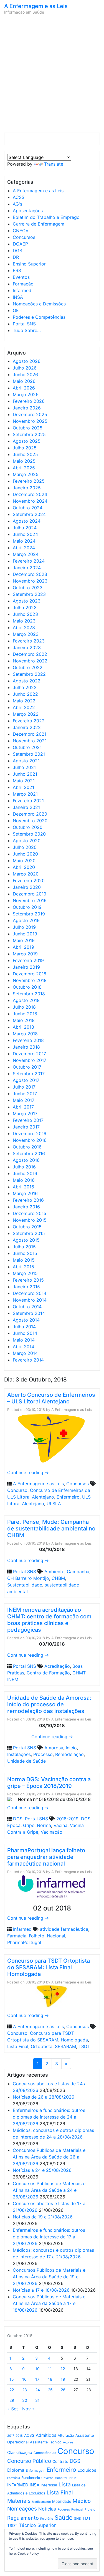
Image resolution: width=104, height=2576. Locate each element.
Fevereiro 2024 (29, 561)
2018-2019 (67, 1819)
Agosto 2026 (27, 361)
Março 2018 (25, 1034)
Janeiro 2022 (27, 727)
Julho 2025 (25, 448)
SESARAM (65, 2046)
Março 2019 (25, 954)
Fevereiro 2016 (28, 1200)
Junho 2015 (25, 1253)
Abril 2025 (24, 468)
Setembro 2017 (29, 1074)
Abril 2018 (23, 1027)
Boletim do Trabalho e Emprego (46, 217)
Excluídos (87, 2470)
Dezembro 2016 (30, 1133)
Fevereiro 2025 (29, 481)
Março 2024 (26, 554)
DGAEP (20, 244)
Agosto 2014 (26, 1320)
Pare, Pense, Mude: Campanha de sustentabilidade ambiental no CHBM (51, 1529)
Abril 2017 (23, 1107)
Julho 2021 (24, 767)
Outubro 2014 (27, 1307)
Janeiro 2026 (27, 408)
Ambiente (54, 1572)
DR (16, 257)
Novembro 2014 (30, 1300)
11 (50, 2369)
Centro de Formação (48, 1673)
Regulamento (23, 2518)
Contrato (60, 2461)
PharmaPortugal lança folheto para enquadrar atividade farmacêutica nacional (46, 1857)
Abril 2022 (24, 707)
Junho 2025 (25, 454)
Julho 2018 (24, 1007)
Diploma (16, 2470)
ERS (17, 270)
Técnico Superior (37, 2525)
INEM (13, 1679)
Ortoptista (42, 2046)
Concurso (17, 1490)
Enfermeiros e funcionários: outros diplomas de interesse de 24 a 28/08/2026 (49, 2117)
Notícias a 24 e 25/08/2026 (42, 2170)
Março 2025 (26, 474)
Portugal (77, 2510)
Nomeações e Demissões (39, 304)
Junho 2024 (25, 534)
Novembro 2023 (30, 581)
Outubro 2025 (28, 428)
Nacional (56, 1936)
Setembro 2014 (29, 1313)
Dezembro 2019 (30, 894)
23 (25, 2390)
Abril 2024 (24, 548)
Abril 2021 (23, 787)
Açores (68, 2442)
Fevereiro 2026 (29, 401)
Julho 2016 (24, 1167)
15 (12, 2379)
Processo (43, 1754)
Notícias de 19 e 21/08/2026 (43, 2217)
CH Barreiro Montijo (28, 1578)
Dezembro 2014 (30, 1293)
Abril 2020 (24, 867)
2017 (11, 2436)
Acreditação (57, 1666)
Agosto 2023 (27, 601)
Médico (82, 2501)
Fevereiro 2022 (29, 721)
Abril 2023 (24, 627)
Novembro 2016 (30, 1140)
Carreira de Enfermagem (39, 224)
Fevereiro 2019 (28, 960)
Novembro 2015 (30, 1220)
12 (63, 2369)
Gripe (29, 1825)
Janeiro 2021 (26, 807)
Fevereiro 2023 (29, 641)
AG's (17, 204)
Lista (65, 2484)
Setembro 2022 (29, 674)
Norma (44, 1825)
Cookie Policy (28, 2553)
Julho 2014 (24, 1327)
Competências (45, 2453)
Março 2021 (25, 794)
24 (38, 2390)
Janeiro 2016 (26, 1207)
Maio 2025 (24, 461)
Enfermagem (35, 2470)
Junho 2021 (25, 774)
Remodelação (69, 1754)
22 (12, 2390)
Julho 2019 (24, 927)
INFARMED (18, 2485)
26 (63, 2390)
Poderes (64, 2509)
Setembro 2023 (29, 594)
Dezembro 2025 (30, 414)
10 (37, 2369)
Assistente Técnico (46, 2442)
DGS (17, 250)
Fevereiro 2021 (28, 801)
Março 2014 (25, 1353)
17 (37, 2379)
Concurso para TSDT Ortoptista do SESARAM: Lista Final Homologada (49, 1967)
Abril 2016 (23, 1187)
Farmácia (17, 1936)
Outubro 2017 (27, 1067)
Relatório (47, 2519)
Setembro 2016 (29, 1153)
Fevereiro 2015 (28, 1280)
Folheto (37, 1936)
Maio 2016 (24, 1180)
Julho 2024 (25, 528)
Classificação (20, 2453)
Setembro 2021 (29, 754)
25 (50, 2390)
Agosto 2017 (26, 1080)
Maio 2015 (24, 1260)
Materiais (19, 2501)
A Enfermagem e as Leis (36, 6)
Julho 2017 (24, 1087)
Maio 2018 (24, 1020)
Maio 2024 (24, 541)
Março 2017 (25, 1114)
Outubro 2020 (28, 827)
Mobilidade (62, 2501)
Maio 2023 (24, 621)
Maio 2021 (24, 781)
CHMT (79, 1673)
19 (63, 2379)
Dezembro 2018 (30, 974)
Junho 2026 (25, 374)
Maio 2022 (24, 701)
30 (25, 2400)
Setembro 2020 (29, 834)
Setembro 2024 (29, 514)
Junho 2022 (25, 694)
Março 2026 (26, 394)
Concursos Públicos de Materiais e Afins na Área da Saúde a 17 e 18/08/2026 (49, 2303)
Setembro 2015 (29, 1233)
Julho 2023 (25, 608)
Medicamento (41, 2502)
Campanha (78, 1572)
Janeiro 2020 (27, 887)
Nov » (28, 2409)
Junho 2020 (25, 854)
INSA (18, 297)
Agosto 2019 (26, 920)
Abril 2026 (24, 388)
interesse (49, 2485)
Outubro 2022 (28, 667)
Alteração (66, 2435)
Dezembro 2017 (29, 1054)
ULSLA (54, 1504)
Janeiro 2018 (26, 1047)
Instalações (19, 1754)
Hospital (61, 2478)
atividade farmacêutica (64, 1929)
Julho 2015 (24, 1247)
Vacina (60, 1825)
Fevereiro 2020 (29, 880)
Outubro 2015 (27, 1227)
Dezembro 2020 (30, 814)
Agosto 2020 (27, 841)
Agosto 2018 (26, 1000)
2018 (19, 2436)
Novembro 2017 (30, 1060)
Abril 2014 (23, 1347)
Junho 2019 (25, 934)
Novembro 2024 (30, 501)
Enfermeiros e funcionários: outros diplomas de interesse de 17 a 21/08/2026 (49, 2237)
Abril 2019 (23, 947)
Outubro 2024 (28, 508)
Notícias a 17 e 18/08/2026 (41, 2290)
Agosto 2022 (27, 681)
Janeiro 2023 (27, 647)
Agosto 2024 (27, 521)
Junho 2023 (25, 614)
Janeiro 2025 (27, 488)
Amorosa (54, 1748)
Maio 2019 (24, 940)
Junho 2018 (25, 1014)
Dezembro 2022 (30, 654)
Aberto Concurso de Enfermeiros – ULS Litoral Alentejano (51, 1398)
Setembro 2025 (29, 434)
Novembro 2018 (30, 980)
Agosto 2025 (27, 441)
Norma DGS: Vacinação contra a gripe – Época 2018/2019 (49, 1783)
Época (14, 1825)
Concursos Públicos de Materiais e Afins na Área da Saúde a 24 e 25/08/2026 (49, 2190)
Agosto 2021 (26, 761)
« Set (13, 2409)
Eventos (21, 277)
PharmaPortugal (24, 1942)
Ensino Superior (29, 264)
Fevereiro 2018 (28, 1040)
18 (50, 2379)
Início (71, 1748)
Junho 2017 (25, 1094)
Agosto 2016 (26, 1160)
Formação (23, 284)
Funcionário (31, 2478)
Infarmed (22, 290)
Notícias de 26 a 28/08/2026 (44, 2097)
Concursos (24, 237)
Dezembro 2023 (30, 574)
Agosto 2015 (26, 1240)
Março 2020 (26, 874)
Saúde (64, 2517)
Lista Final (18, 2046)
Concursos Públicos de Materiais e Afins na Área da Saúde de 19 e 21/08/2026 (49, 2277)
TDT (87, 2518)
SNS (78, 2518)
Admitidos (46, 2435)
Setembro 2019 (29, 914)
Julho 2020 (25, 847)
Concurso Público (29, 2461)
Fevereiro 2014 (28, 1360)
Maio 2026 (24, 381)
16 (24, 2379)
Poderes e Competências (39, 317)
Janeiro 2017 (26, 1127)
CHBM (58, 1578)
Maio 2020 (24, 861)
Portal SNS (24, 324)
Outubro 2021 (27, 747)
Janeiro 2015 (26, 1287)
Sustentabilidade (25, 1585)
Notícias (47, 2509)
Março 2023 (26, 634)
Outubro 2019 (27, 907)
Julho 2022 (25, 687)
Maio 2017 (24, 1100)
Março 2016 (25, 1193)
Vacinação (52, 1832)
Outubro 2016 (27, 1147)
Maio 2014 (24, 1340)
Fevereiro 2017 (28, 1120)
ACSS (19, 197)
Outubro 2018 (27, 987)
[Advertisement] (52, 75)
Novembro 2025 (30, 421)
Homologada (74, 2040)
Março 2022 (26, 714)
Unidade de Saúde (26, 1761)
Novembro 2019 (30, 900)
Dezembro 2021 (30, 734)
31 (37, 2400)
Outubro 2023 (28, 588)
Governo (47, 2478)
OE (16, 310)
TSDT (84, 2046)
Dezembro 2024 (30, 494)
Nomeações (22, 2509)
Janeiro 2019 (26, 967)
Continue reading (28, 1472)
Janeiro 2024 (27, 568)
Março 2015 (25, 1273)
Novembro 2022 (30, 661)
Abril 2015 (23, 1267)
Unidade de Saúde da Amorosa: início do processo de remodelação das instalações (49, 1704)
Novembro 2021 (30, 741)
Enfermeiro (68, 1497)
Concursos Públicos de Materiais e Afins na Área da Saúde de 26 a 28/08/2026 (49, 2157)
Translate (54, 164)
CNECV (21, 231)
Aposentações (28, 211)
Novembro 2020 (30, 821)
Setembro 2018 (29, 994)
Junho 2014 (25, 1333)
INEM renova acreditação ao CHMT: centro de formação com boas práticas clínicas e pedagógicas (49, 1620)
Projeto (90, 2509)
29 (12, 2400)
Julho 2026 (25, 368)
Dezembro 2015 (30, 1213)
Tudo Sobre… (27, 330)
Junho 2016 (25, 1173)
